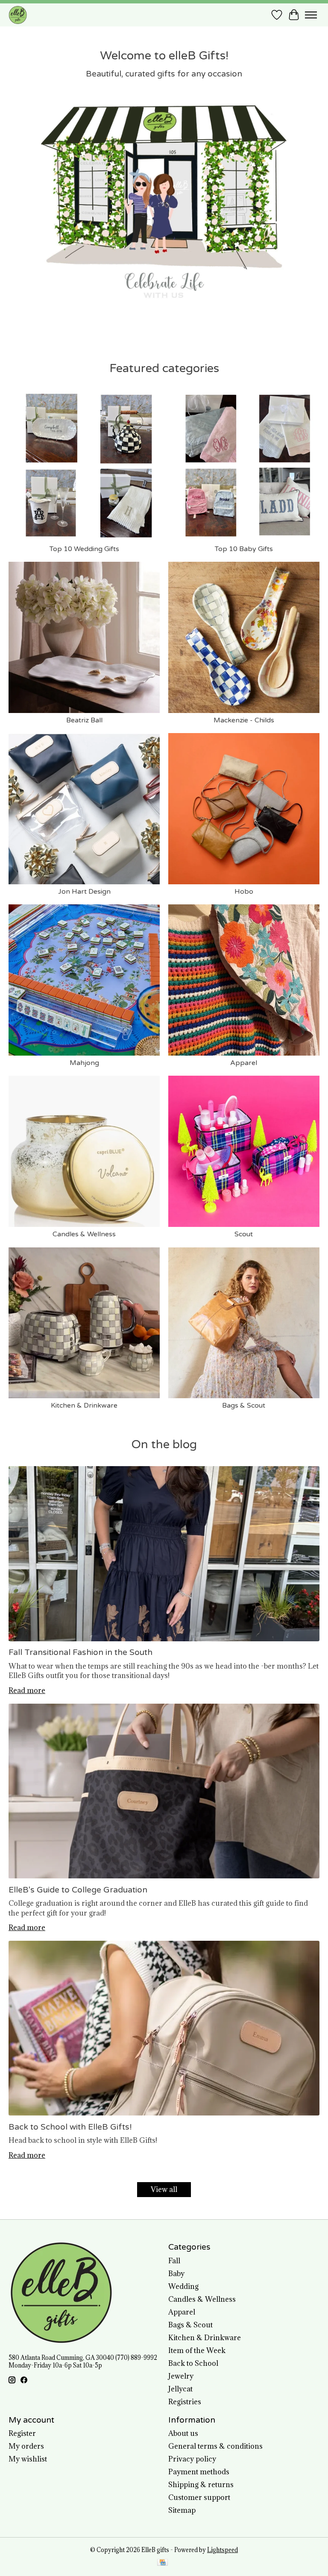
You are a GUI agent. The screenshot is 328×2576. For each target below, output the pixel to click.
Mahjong (84, 1063)
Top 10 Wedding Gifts (84, 549)
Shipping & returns (201, 2485)
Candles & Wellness (84, 1234)
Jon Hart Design (84, 892)
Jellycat (180, 2389)
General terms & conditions (215, 2446)
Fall (174, 2261)
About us (183, 2433)
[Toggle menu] (311, 15)
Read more (27, 1690)
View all (164, 2189)
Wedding (183, 2286)
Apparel (244, 1063)
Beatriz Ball (84, 720)
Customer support (199, 2497)
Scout (244, 1234)
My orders (26, 2446)
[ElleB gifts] (18, 15)
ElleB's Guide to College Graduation (78, 1890)
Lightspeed (223, 2550)
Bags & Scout (244, 1405)
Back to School (193, 2363)
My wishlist (28, 2459)
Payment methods (199, 2472)
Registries (185, 2402)
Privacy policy (192, 2459)
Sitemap (182, 2510)
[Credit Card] (163, 2563)
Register (22, 2433)
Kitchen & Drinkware (84, 1405)
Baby (176, 2274)
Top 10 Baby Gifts (244, 549)
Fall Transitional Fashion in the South (81, 1652)
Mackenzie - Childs (244, 720)
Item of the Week (197, 2350)
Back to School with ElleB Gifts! (70, 2127)
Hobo (244, 892)
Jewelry (181, 2376)
